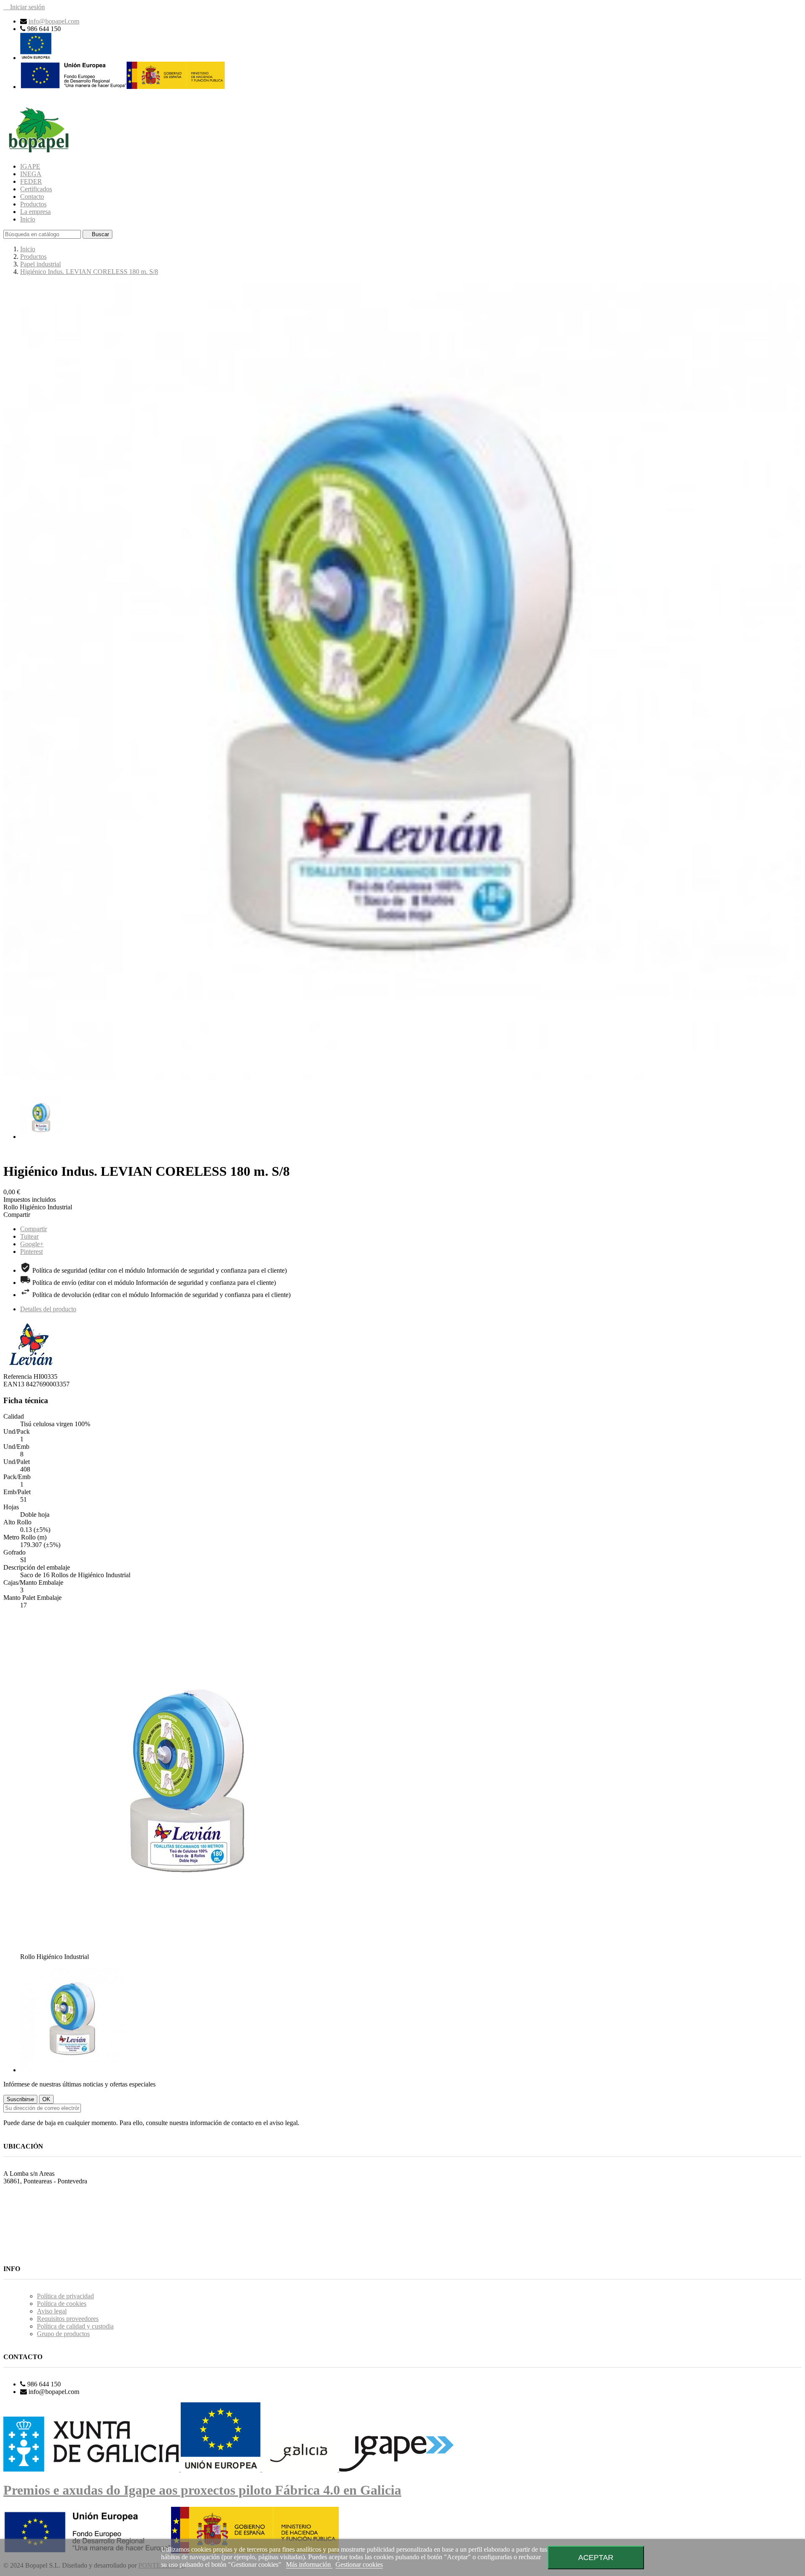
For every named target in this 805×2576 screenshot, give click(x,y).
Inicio (28, 219)
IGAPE (30, 166)
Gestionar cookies (359, 2564)
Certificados (36, 189)
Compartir (34, 1229)
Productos (33, 204)
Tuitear (29, 1236)
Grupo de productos (63, 2334)
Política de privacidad (65, 2296)
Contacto (32, 197)
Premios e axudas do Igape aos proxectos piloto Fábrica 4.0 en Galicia (202, 2490)
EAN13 (15, 1384)
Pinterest (31, 1252)
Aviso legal (52, 2311)
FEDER (31, 181)
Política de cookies (62, 2304)
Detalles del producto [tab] (48, 1309)
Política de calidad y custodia (75, 2326)
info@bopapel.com (54, 21)
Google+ (32, 1244)
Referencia (18, 1377)
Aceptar (596, 2557)
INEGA (31, 174)
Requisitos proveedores (68, 2319)
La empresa (35, 212)
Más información (309, 2564)
